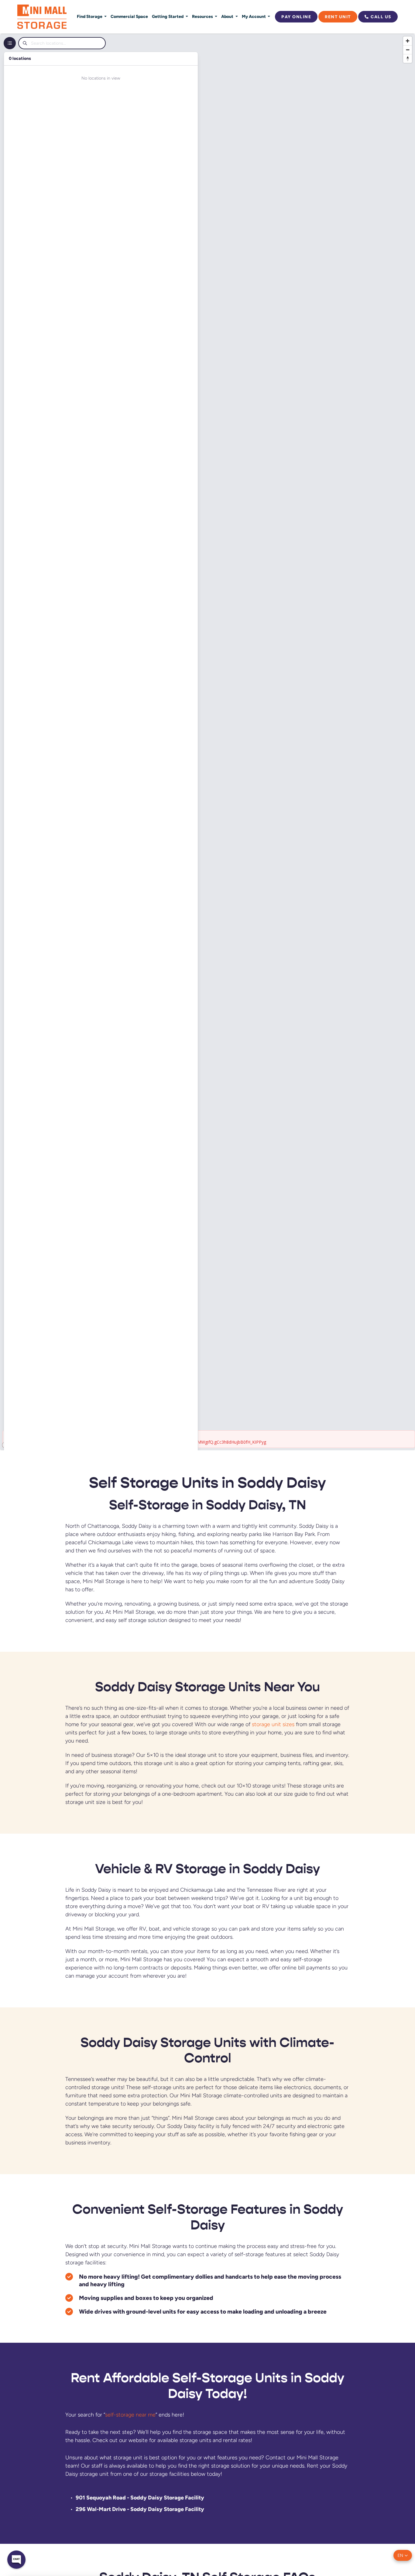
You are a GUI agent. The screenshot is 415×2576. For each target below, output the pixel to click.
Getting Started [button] (168, 16)
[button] (403, 2555)
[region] (207, 742)
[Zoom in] (408, 41)
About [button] (228, 16)
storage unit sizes (273, 1724)
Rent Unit (338, 17)
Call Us (381, 17)
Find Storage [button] (90, 16)
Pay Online (296, 17)
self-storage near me (130, 2415)
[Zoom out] (408, 50)
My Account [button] (254, 16)
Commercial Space (129, 16)
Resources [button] (203, 16)
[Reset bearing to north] (408, 58)
